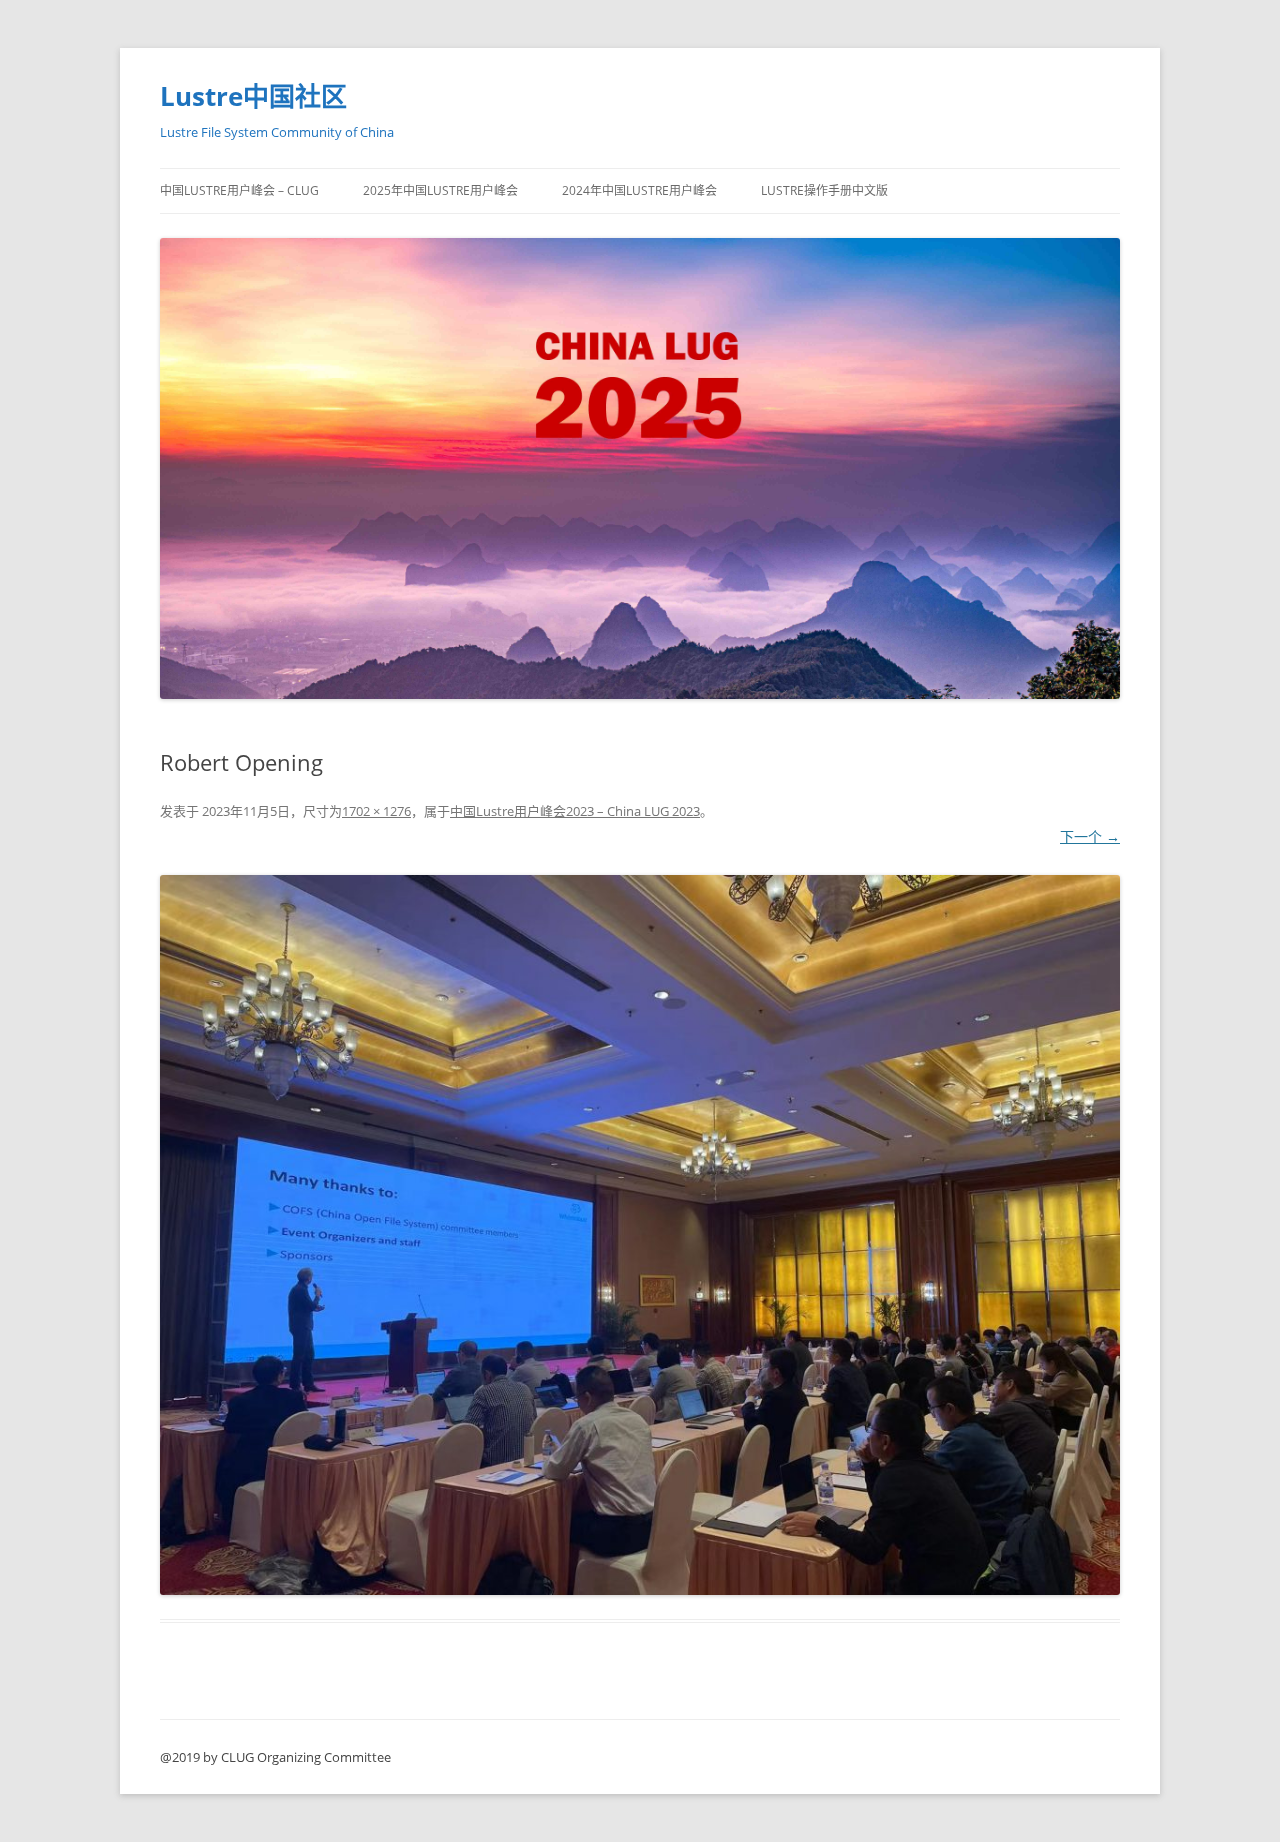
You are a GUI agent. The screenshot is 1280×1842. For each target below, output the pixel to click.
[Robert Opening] (640, 1235)
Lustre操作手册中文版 (824, 190)
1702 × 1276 (376, 811)
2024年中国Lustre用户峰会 (639, 190)
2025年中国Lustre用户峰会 (440, 190)
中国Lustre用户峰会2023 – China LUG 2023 (575, 811)
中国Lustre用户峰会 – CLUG (239, 190)
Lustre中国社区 (253, 96)
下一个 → (1090, 836)
